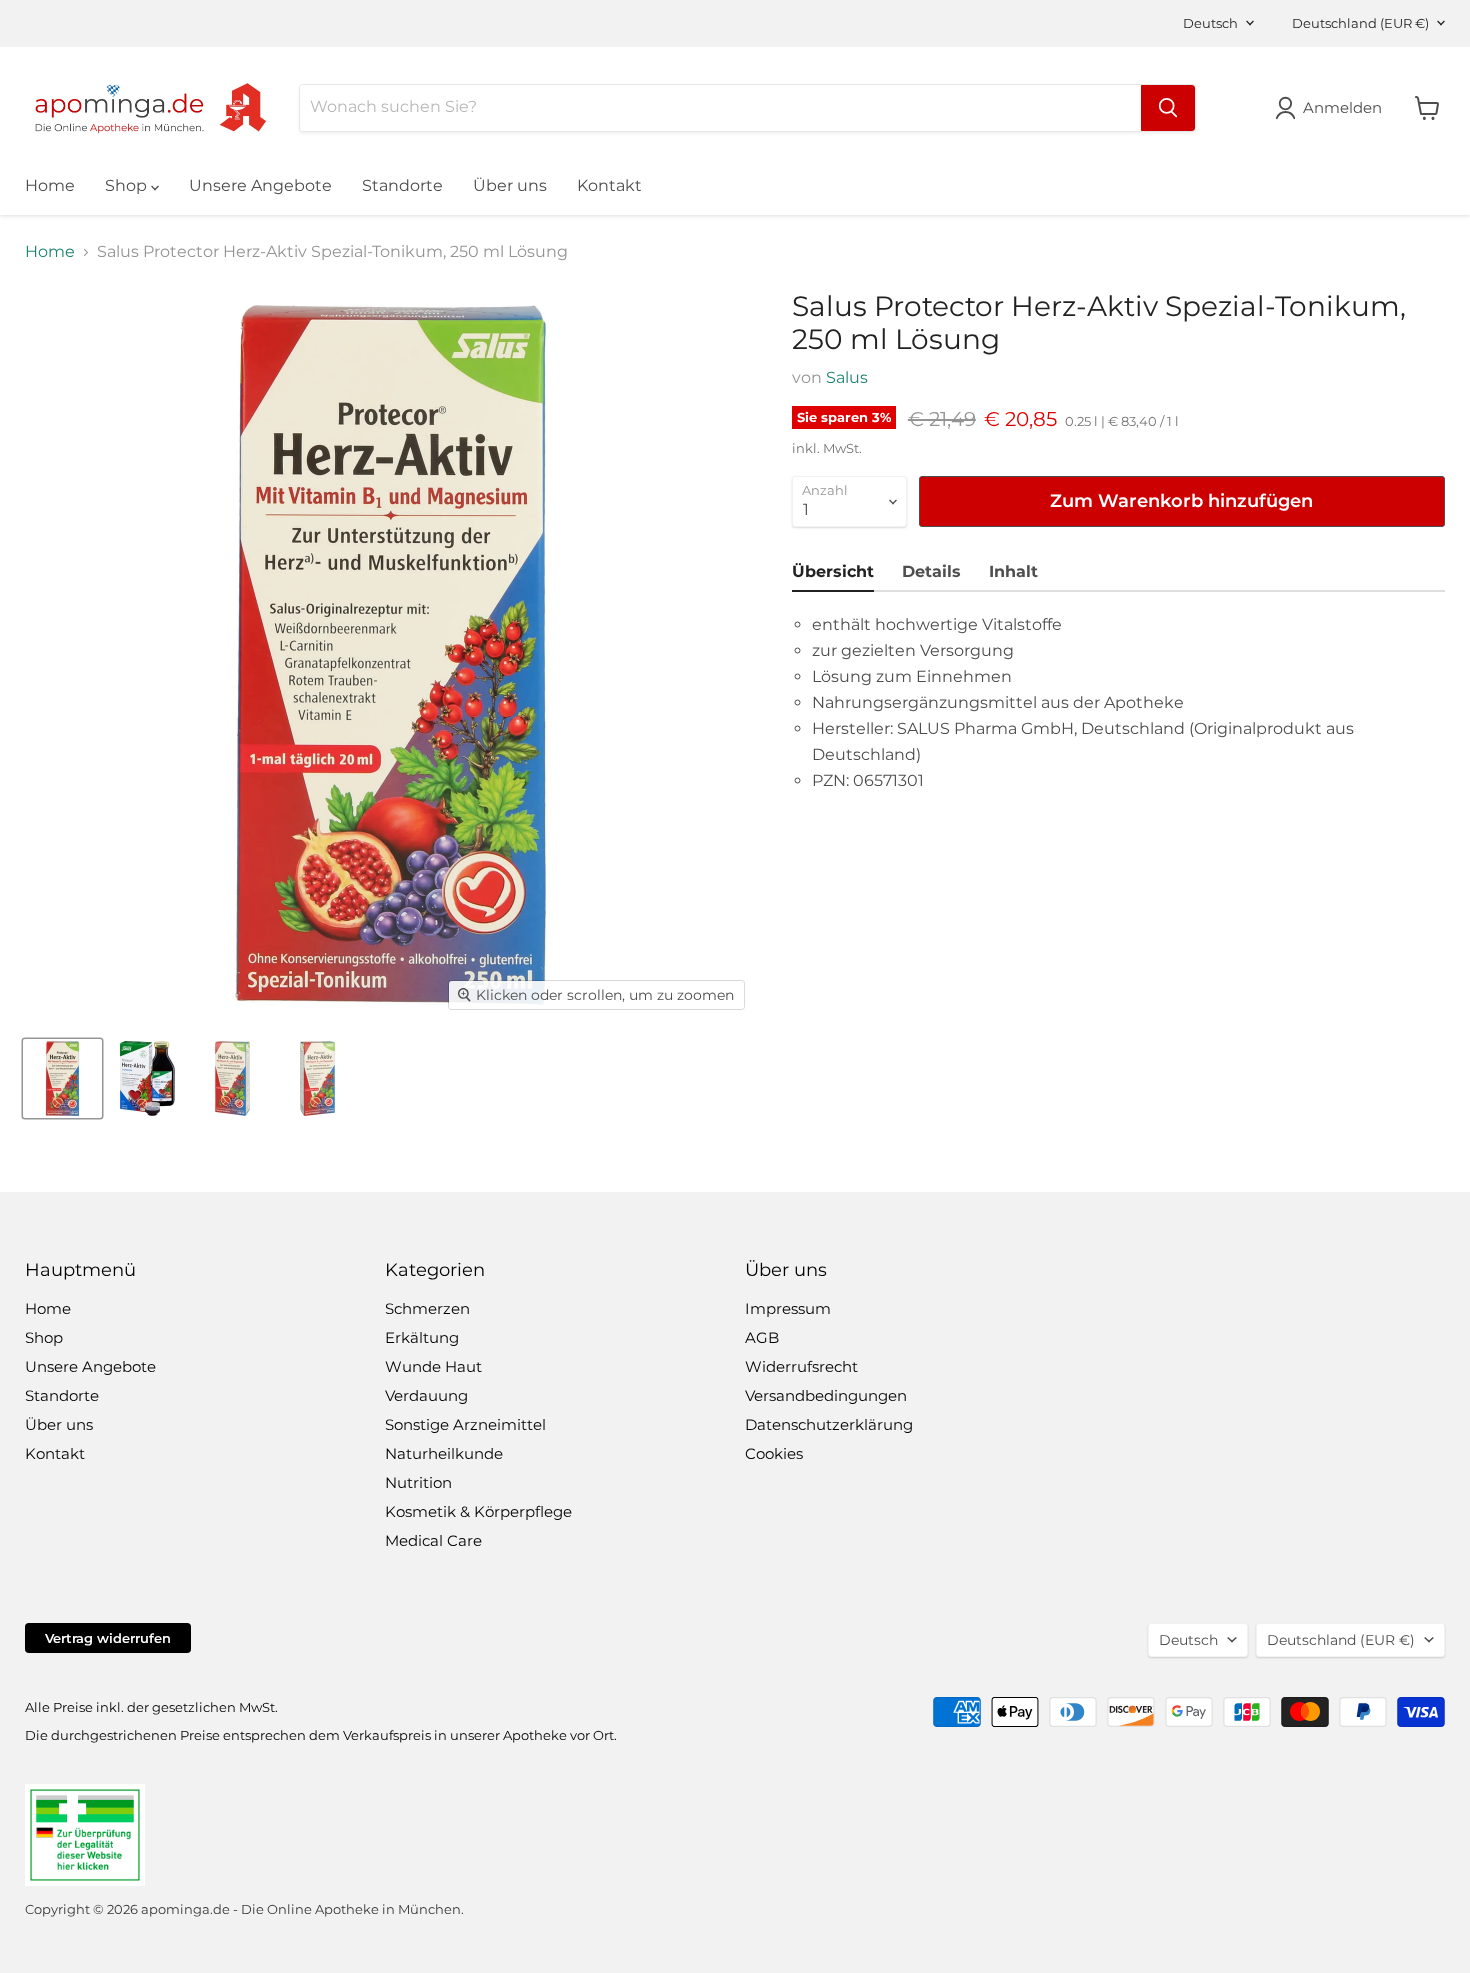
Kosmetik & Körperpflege (478, 1511)
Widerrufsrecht (801, 1366)
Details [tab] (931, 571)
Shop (128, 185)
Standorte (402, 185)
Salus (847, 377)
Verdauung (426, 1395)
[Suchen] (1168, 108)
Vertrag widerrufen (108, 1638)
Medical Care (433, 1540)
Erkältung (422, 1337)
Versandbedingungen (826, 1395)
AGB (762, 1337)
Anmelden (1342, 107)
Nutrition (418, 1482)
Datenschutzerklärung (829, 1424)
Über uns (510, 185)
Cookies (774, 1453)
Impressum (788, 1308)
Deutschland (1360, 23)
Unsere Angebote (260, 185)
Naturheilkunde (444, 1453)
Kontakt (609, 185)
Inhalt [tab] (1013, 571)
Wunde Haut (433, 1366)
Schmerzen (427, 1308)
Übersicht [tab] (833, 571)
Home (50, 185)
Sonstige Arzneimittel (465, 1424)
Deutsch (1210, 23)
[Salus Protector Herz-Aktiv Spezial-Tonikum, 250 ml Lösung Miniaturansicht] (62, 1078)
